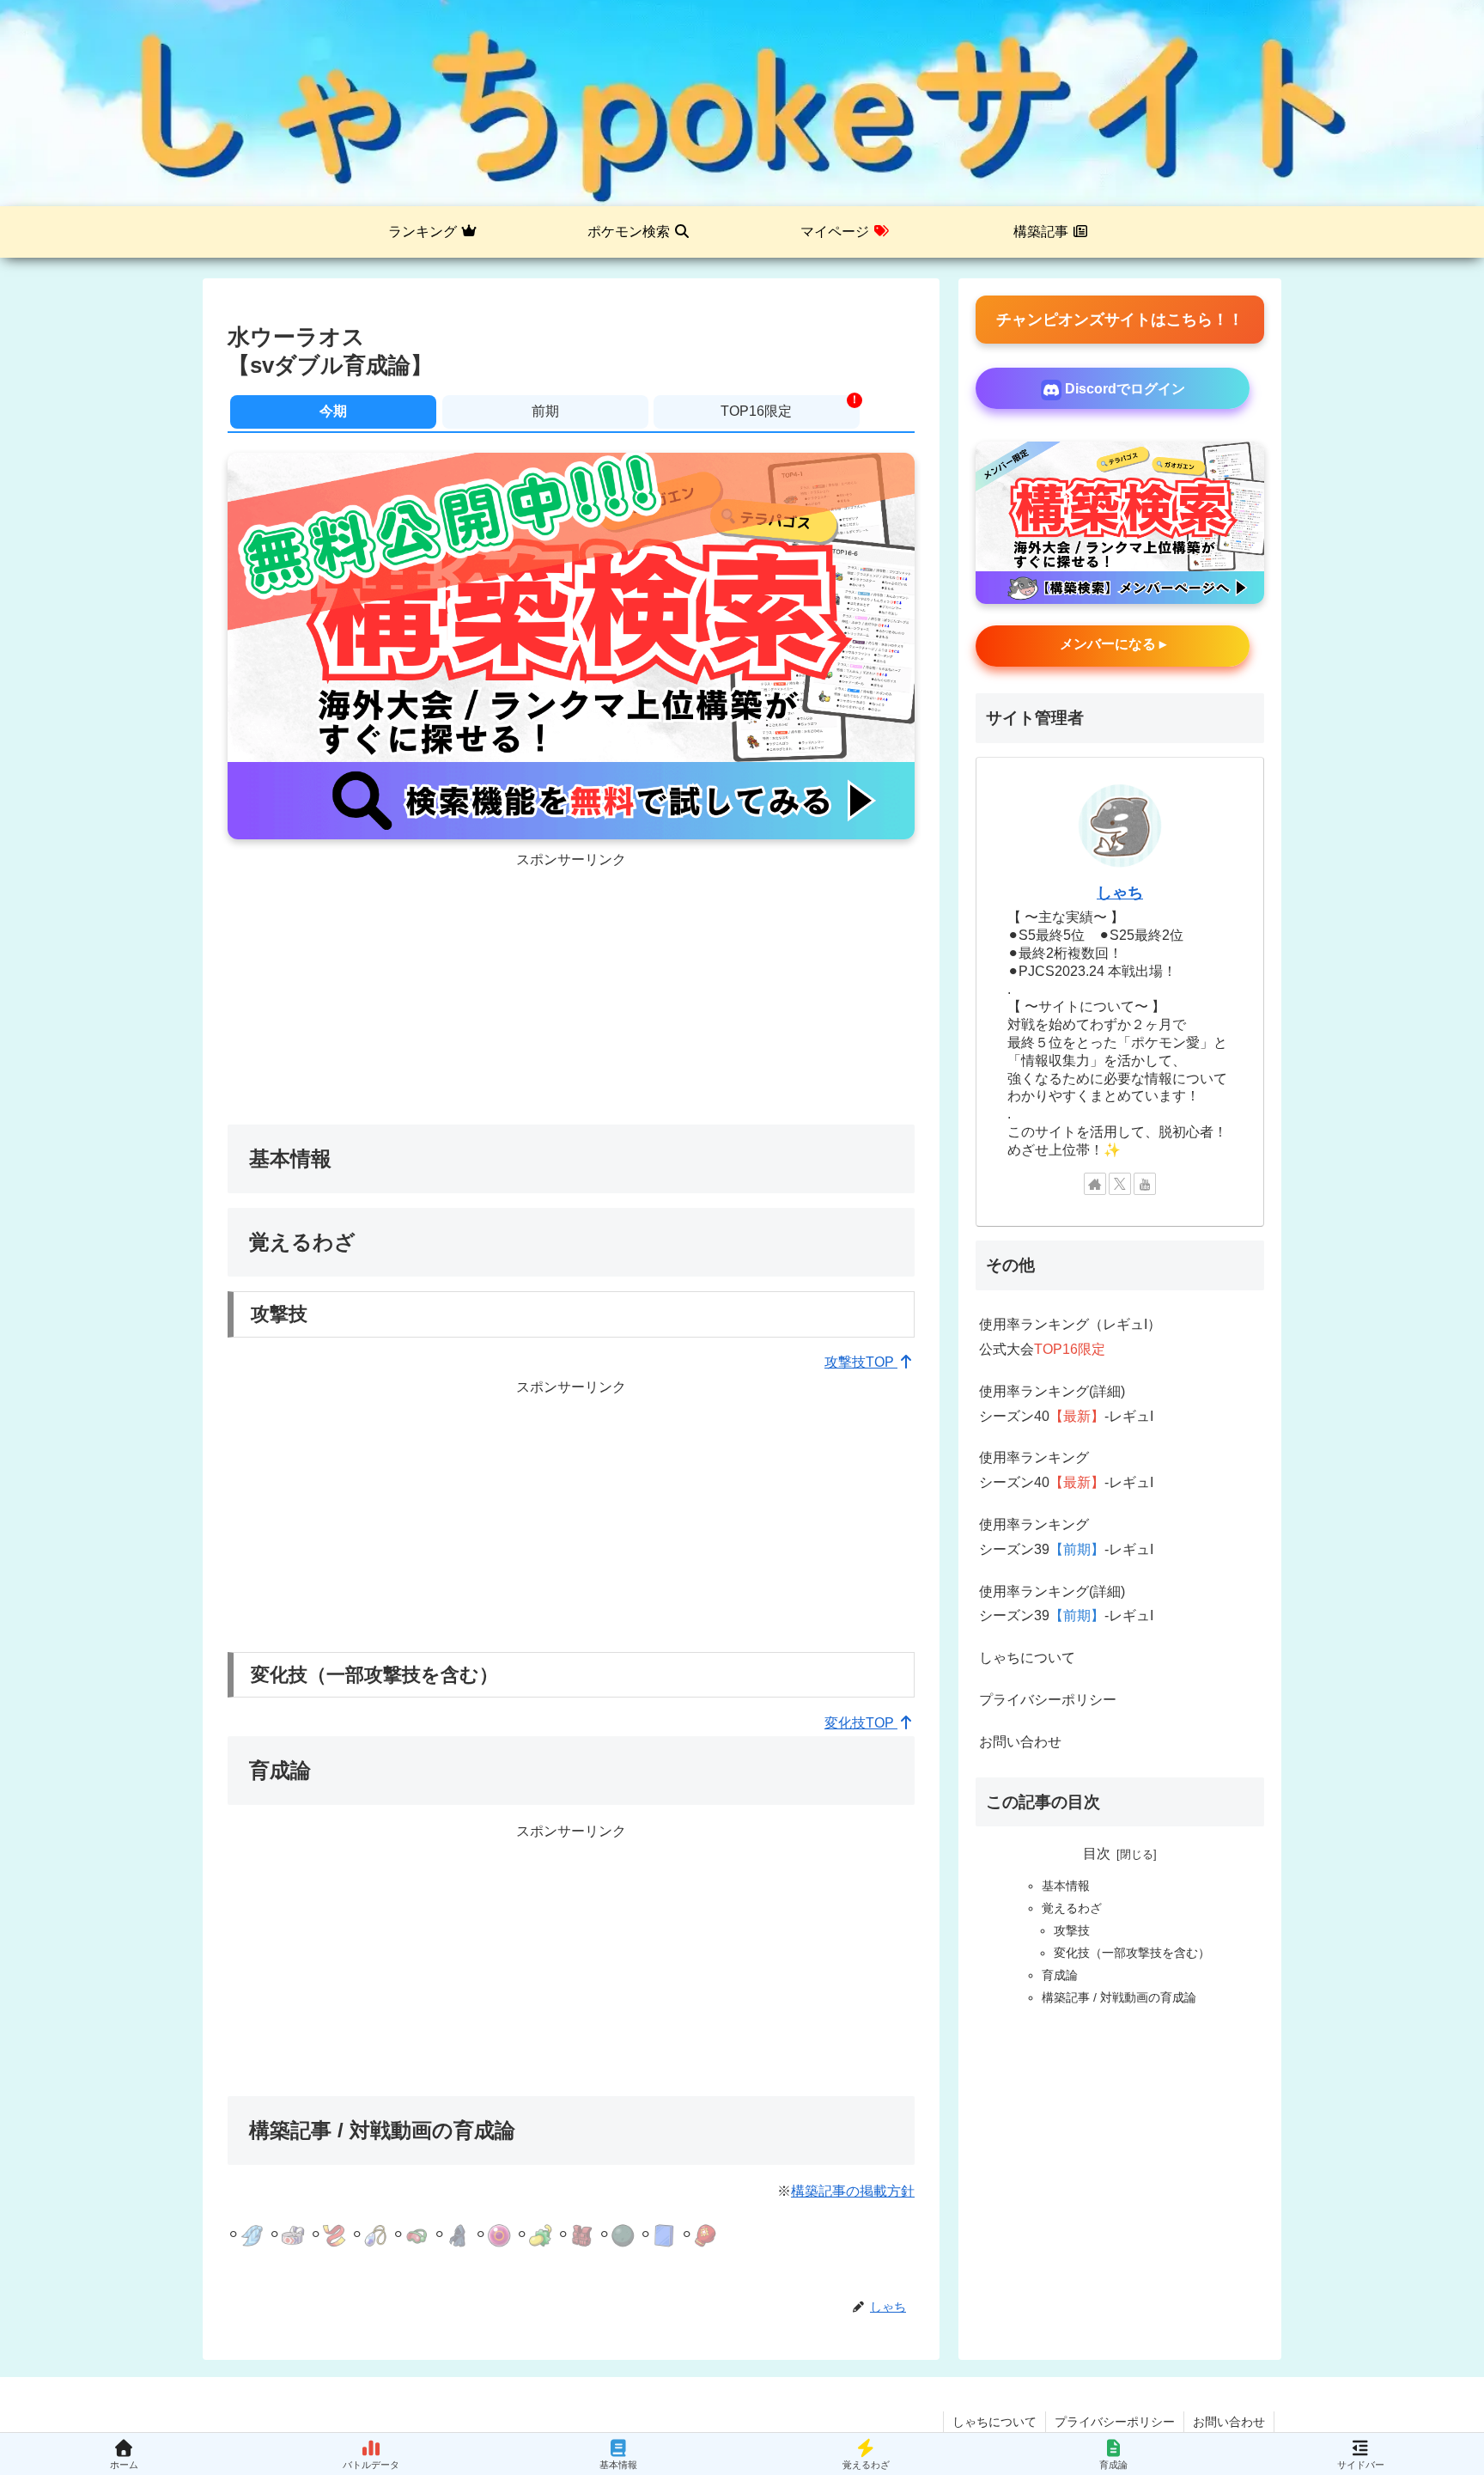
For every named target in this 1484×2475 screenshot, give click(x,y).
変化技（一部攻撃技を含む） (1132, 1953)
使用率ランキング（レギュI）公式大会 (1070, 1337)
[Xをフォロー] (1120, 1184)
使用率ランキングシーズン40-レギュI (1066, 1470)
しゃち (1120, 893)
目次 (1097, 1853)
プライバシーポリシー (1048, 1700)
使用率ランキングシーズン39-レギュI (1066, 1537)
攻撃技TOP (861, 1362)
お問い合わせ (1020, 1742)
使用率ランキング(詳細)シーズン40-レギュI (1066, 1404)
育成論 (1060, 1975)
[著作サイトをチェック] (1095, 1184)
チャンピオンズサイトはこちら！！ (1120, 320)
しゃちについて (1027, 1658)
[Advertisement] (571, 993)
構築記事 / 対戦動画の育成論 (1119, 1997)
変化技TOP (861, 1723)
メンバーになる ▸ (1113, 644)
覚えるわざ (1072, 1908)
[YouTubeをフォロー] (1145, 1184)
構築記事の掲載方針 (853, 2191)
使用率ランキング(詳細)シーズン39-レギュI (1066, 1604)
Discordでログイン (1123, 389)
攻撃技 (1072, 1930)
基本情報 (1066, 1886)
